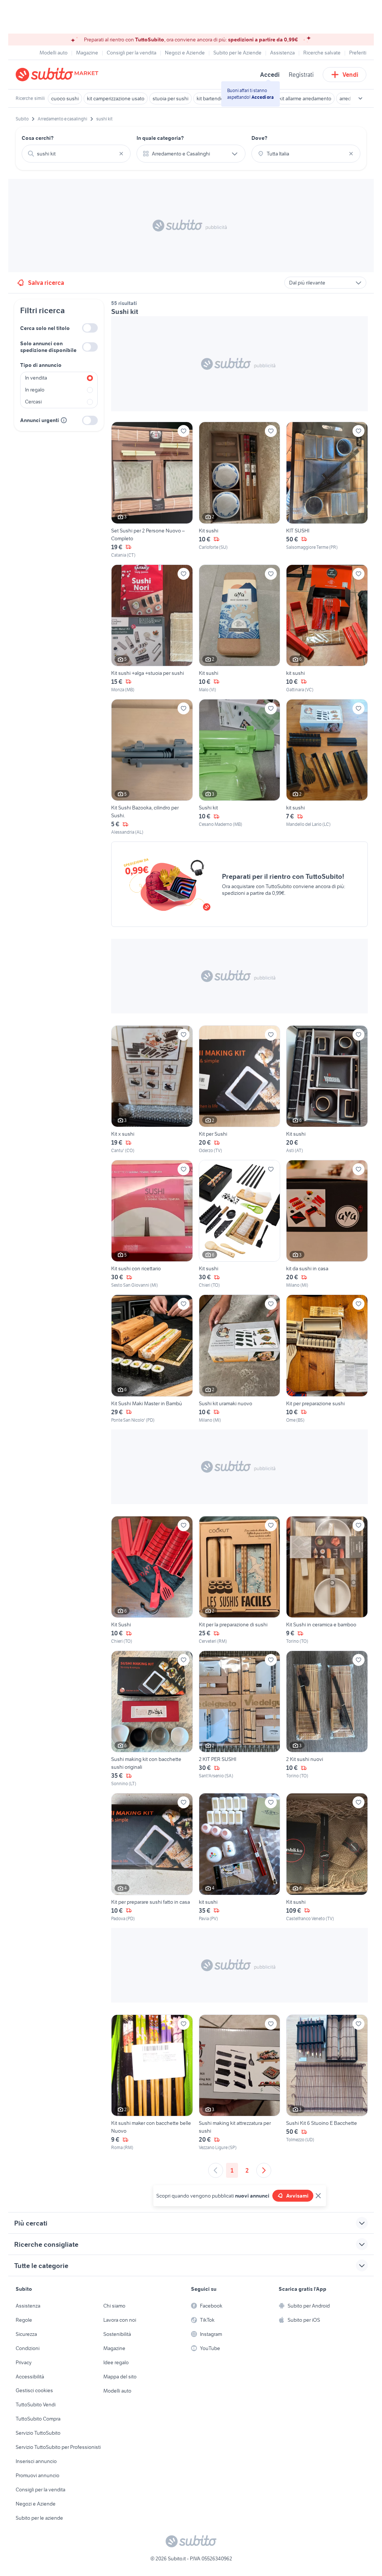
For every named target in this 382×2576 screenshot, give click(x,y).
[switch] (90, 328)
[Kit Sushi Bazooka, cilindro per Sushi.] (152, 767)
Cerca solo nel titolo (45, 328)
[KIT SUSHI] (327, 490)
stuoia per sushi (170, 98)
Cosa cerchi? (38, 138)
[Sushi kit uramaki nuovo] (240, 1359)
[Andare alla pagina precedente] (216, 2170)
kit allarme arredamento (305, 98)
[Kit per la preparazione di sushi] (240, 1580)
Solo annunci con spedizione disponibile (48, 347)
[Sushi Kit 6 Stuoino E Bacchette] (327, 2083)
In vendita (36, 378)
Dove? (259, 138)
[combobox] (76, 154)
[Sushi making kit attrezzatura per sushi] (240, 2083)
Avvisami (297, 2196)
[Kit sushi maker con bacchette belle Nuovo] (152, 2083)
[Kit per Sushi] (240, 1090)
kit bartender (211, 98)
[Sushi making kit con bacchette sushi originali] (152, 1719)
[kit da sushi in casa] (327, 1224)
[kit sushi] (327, 629)
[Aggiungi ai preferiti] (184, 431)
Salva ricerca (46, 283)
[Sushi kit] (240, 767)
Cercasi (33, 402)
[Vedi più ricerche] (360, 98)
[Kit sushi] (240, 490)
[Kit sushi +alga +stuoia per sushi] (152, 629)
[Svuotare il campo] (121, 154)
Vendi (350, 75)
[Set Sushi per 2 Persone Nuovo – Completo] (152, 490)
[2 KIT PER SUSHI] (240, 1719)
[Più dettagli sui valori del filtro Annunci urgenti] (64, 420)
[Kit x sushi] (152, 1090)
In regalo (35, 390)
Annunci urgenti (40, 420)
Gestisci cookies (34, 2390)
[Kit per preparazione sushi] (327, 1359)
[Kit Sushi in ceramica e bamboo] (327, 1580)
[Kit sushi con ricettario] (152, 1224)
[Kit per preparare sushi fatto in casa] (152, 1857)
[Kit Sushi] (152, 1580)
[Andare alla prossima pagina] (264, 2170)
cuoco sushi (65, 98)
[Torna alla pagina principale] (59, 75)
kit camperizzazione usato (116, 98)
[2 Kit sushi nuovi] (327, 1719)
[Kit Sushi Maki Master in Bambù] (152, 1359)
